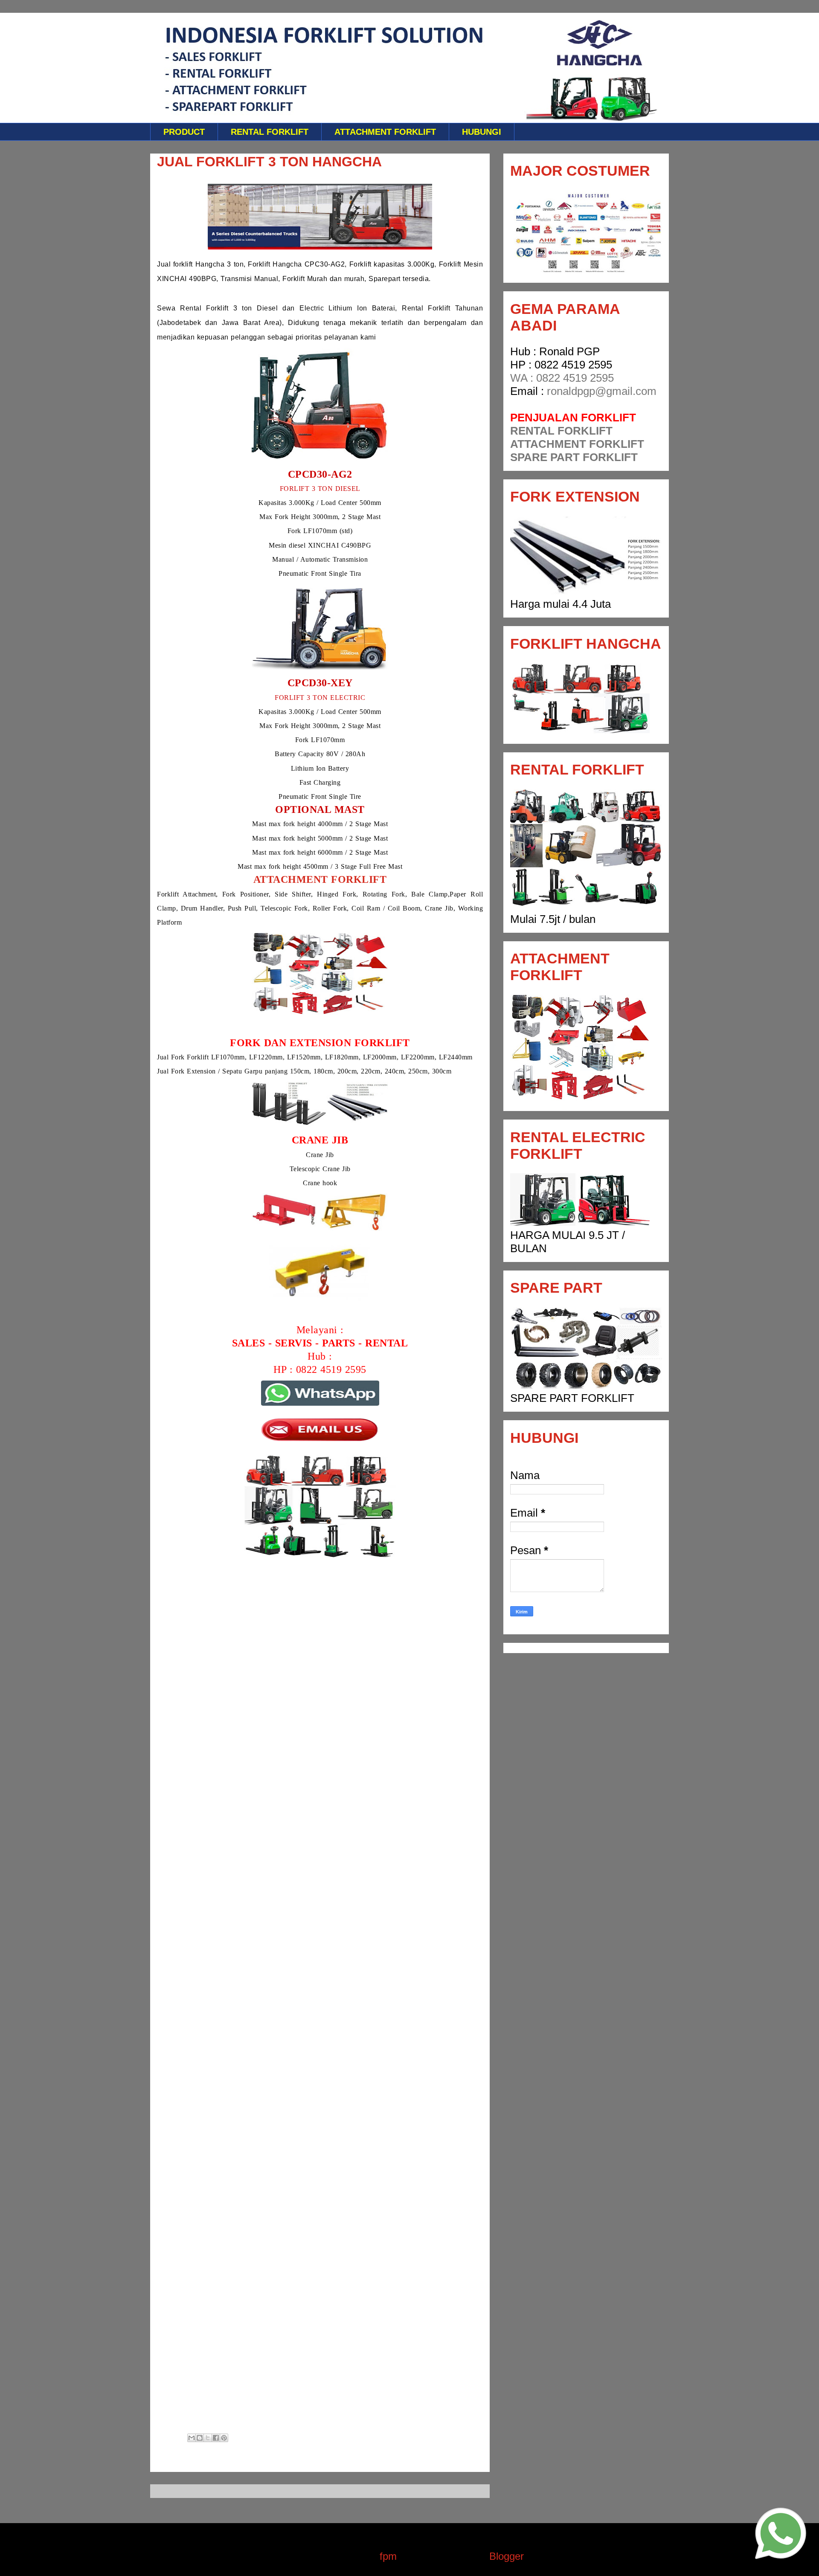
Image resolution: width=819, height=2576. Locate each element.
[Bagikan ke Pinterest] (224, 2438)
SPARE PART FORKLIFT (574, 457)
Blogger (506, 2556)
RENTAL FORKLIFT (270, 132)
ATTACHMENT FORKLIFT (385, 132)
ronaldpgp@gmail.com (602, 391)
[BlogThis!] (200, 2438)
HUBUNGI (482, 132)
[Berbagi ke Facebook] (216, 2438)
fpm (388, 2556)
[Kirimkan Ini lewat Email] (192, 2438)
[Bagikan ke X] (208, 2438)
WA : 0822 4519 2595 (562, 378)
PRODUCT (184, 132)
